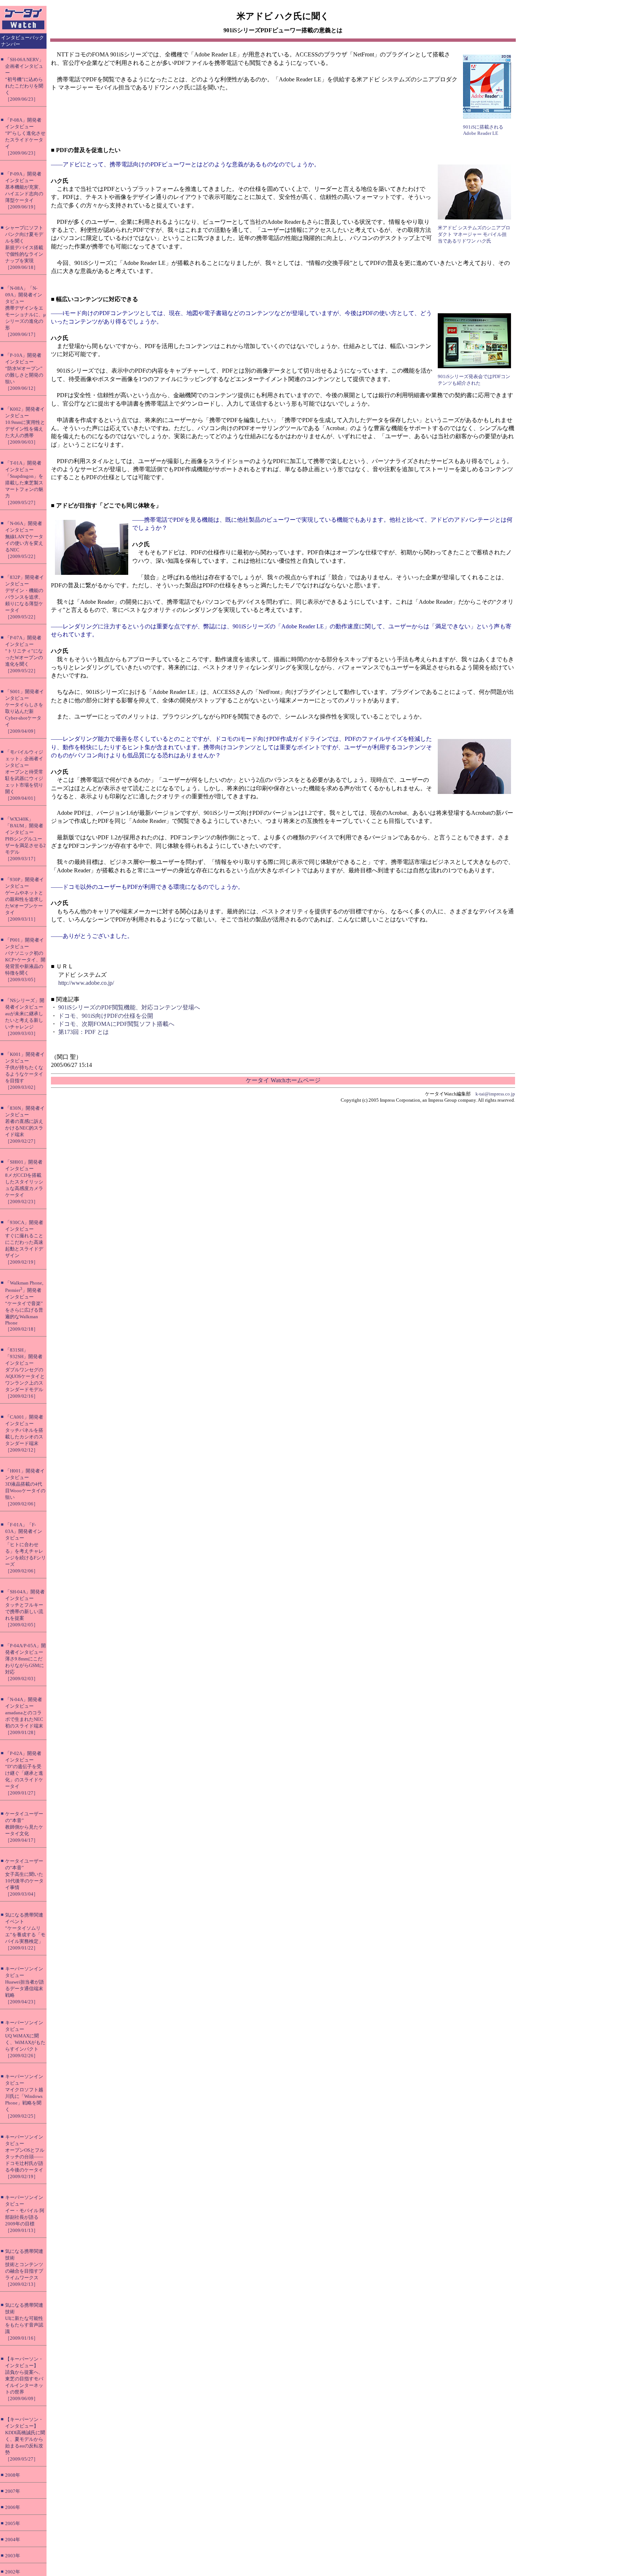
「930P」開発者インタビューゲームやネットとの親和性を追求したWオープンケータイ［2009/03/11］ (25, 899)
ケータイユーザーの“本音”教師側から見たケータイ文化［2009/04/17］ (24, 1827)
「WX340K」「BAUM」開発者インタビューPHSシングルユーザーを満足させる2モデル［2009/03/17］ (25, 839)
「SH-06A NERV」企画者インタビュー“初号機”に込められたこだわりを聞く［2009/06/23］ (24, 79)
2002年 (13, 2572)
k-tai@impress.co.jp (495, 1094)
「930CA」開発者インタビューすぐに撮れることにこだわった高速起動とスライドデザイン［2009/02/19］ (24, 1242)
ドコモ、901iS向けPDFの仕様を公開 (106, 1016)
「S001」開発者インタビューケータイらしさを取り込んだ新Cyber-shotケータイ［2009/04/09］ (25, 711)
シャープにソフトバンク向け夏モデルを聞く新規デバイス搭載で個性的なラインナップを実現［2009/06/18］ (24, 247)
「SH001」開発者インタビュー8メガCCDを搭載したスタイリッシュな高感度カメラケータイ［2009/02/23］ (24, 1182)
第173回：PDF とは (84, 1032)
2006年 (13, 2507)
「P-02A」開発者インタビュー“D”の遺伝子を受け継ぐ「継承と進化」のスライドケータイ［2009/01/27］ (24, 1773)
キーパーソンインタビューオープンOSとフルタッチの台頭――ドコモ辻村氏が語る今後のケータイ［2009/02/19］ (25, 2157)
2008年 (13, 2475)
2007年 (13, 2491)
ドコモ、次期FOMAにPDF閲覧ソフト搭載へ (116, 1024)
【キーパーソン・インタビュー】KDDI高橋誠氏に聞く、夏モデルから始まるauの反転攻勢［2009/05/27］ (25, 2439)
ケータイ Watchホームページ (283, 1080)
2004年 (13, 2540)
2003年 (13, 2556)
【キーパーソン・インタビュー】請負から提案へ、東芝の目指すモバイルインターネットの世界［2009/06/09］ (24, 2379)
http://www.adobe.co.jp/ (86, 983)
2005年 (13, 2523)
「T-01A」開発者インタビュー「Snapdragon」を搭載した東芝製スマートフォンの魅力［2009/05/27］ (24, 483)
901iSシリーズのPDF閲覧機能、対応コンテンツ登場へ (129, 1007)
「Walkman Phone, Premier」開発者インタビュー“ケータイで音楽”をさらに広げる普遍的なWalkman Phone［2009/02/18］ (24, 1306)
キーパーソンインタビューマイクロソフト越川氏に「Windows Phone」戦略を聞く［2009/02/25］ (24, 2096)
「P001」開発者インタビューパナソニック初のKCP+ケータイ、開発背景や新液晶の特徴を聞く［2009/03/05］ (25, 960)
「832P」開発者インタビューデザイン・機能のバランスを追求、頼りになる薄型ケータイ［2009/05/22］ (25, 597)
